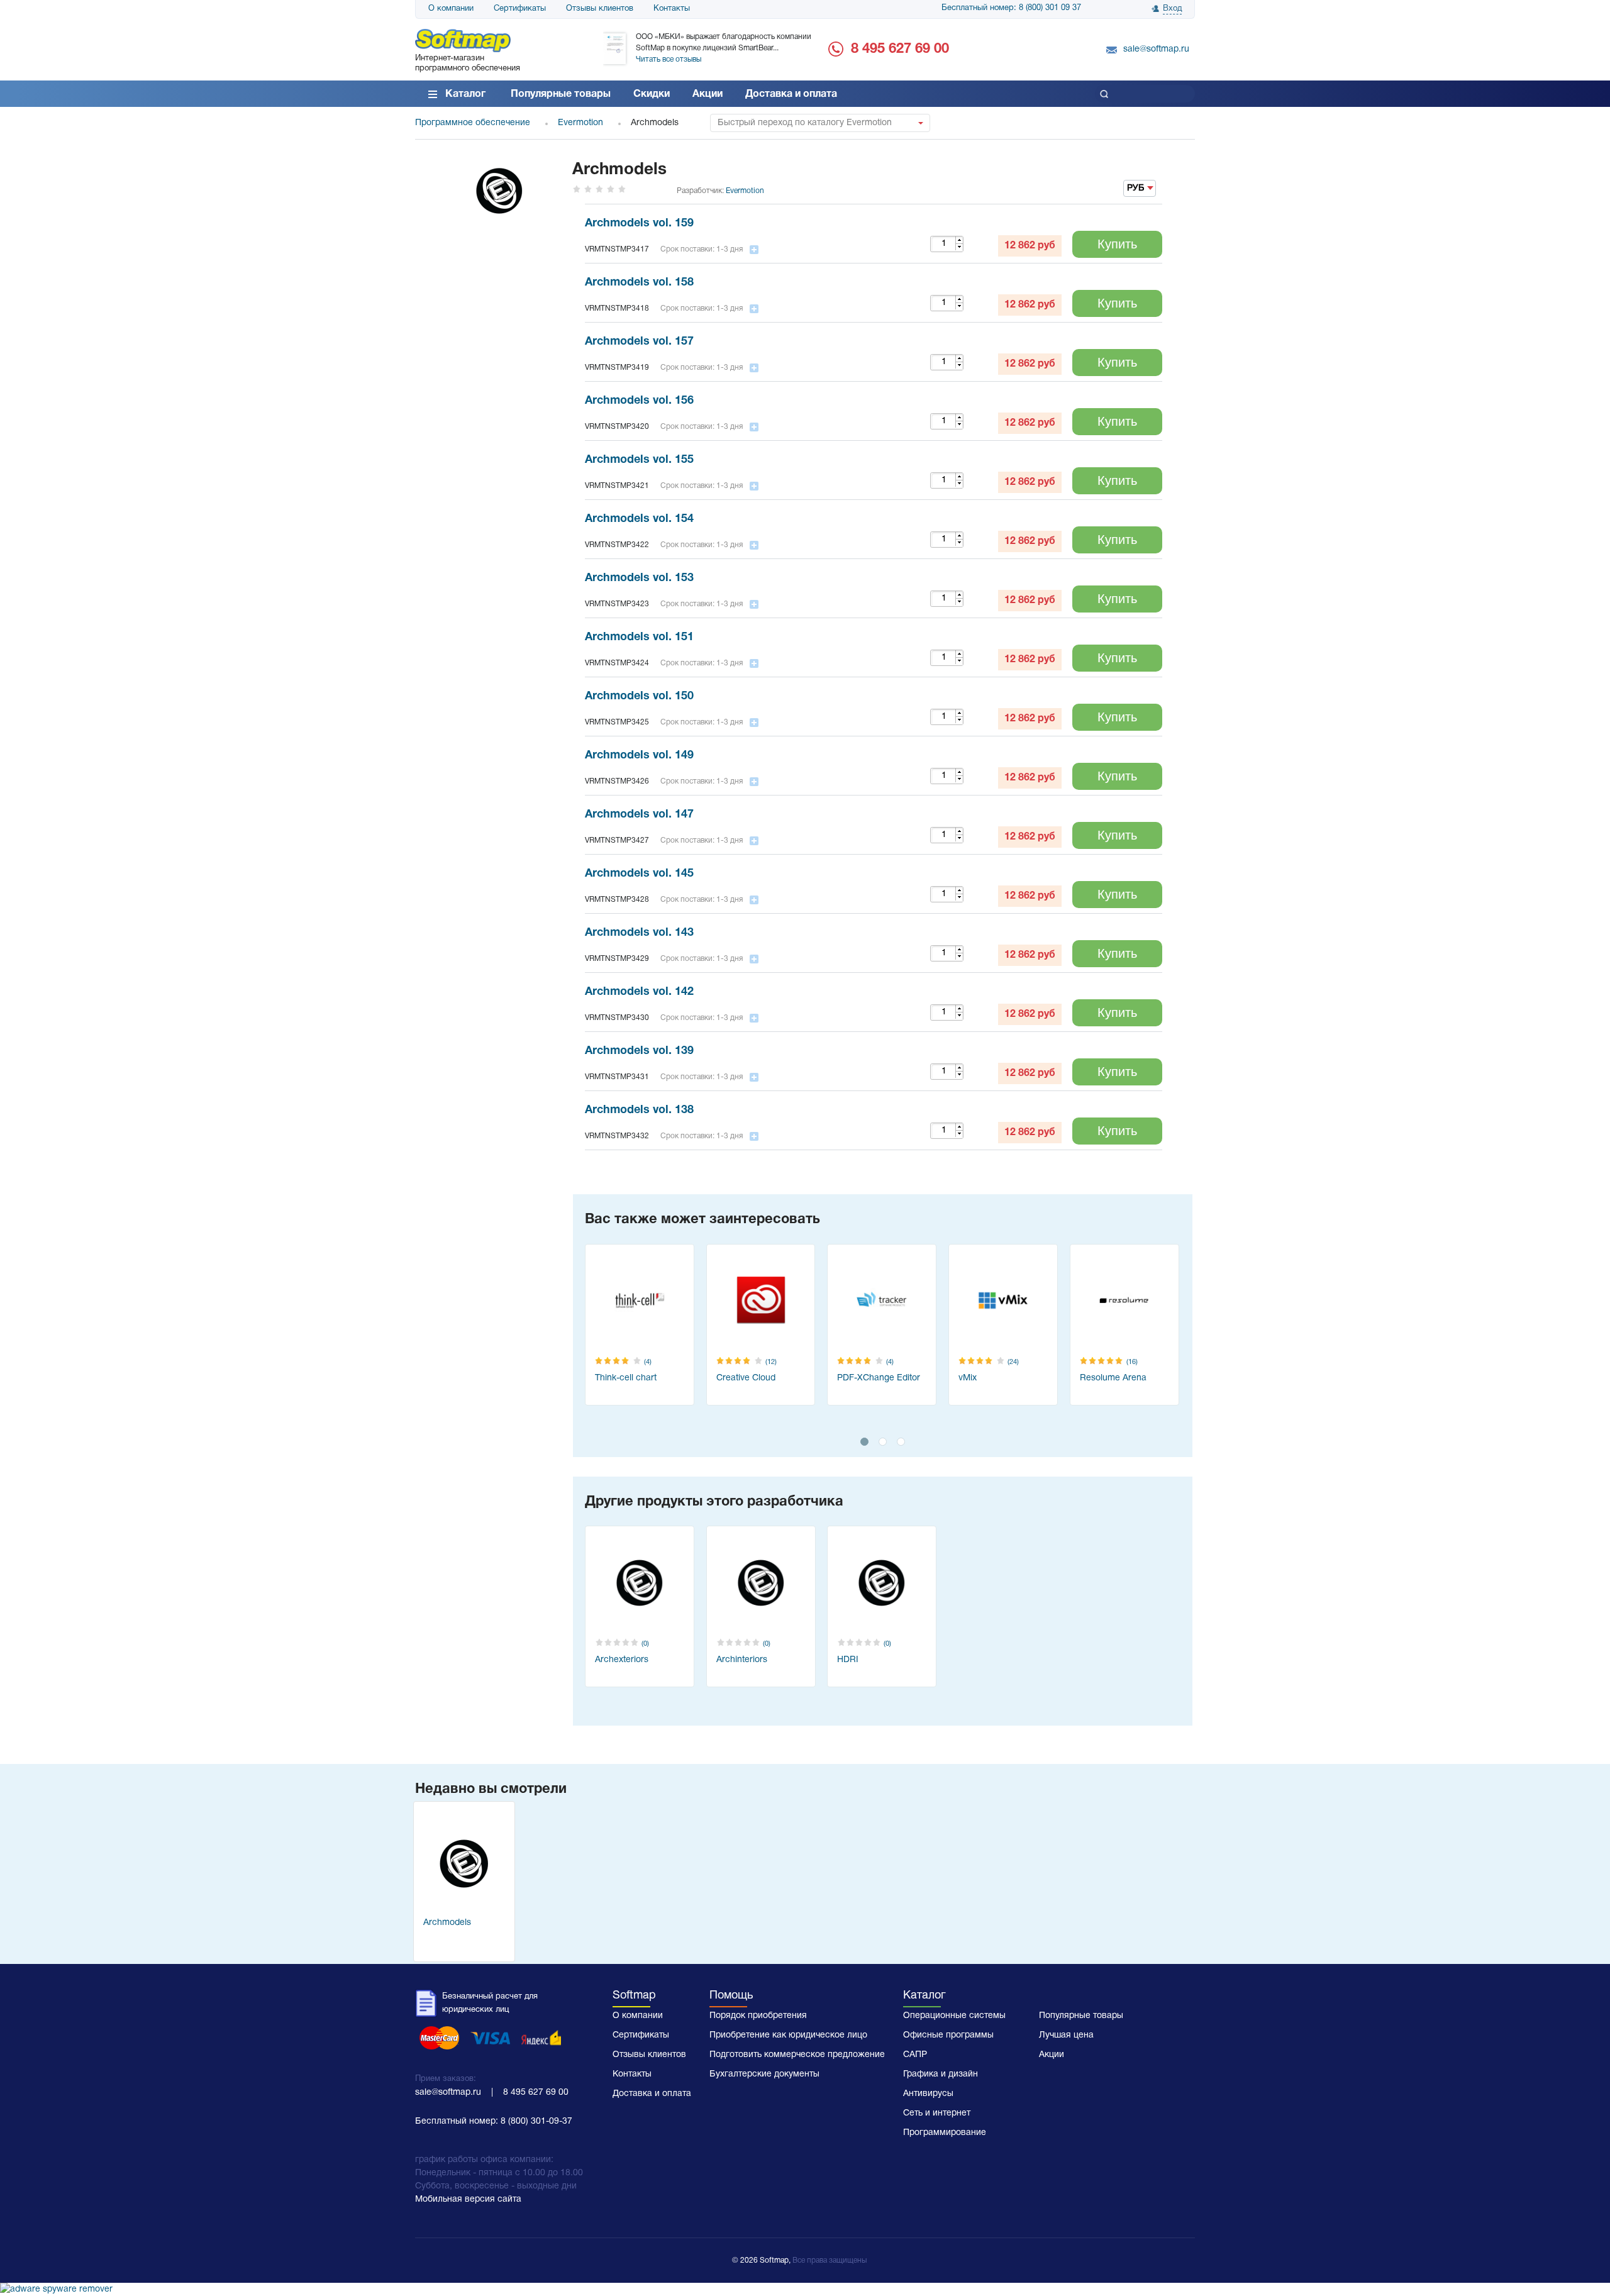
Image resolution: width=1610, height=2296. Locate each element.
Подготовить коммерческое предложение (797, 2055)
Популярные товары (561, 94)
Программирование (945, 2133)
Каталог (465, 94)
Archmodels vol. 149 (639, 756)
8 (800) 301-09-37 (536, 2121)
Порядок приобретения (758, 2016)
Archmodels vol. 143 (639, 933)
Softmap (634, 1996)
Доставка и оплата (791, 94)
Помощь (731, 1996)
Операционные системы (954, 2016)
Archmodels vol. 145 (639, 874)
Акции (708, 94)
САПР (915, 2055)
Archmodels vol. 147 (639, 815)
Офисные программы (948, 2035)
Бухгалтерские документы (764, 2074)
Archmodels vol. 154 (639, 519)
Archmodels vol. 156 (639, 401)
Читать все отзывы (669, 59)
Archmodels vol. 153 (639, 578)
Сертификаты (520, 9)
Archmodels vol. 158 (639, 283)
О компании (451, 9)
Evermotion (745, 191)
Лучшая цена (1066, 2035)
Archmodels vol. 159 (639, 224)
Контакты (672, 9)
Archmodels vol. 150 (639, 696)
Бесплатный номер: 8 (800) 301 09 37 (1011, 8)
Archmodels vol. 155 (639, 460)
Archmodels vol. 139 (639, 1051)
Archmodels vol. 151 (639, 637)
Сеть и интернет (937, 2113)
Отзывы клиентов (600, 9)
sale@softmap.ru (1156, 49)
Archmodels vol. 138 (639, 1110)
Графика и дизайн (941, 2074)
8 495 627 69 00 (900, 49)
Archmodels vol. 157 (639, 342)
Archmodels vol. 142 (639, 992)
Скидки (652, 94)
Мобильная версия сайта (468, 2199)
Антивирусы (928, 2094)
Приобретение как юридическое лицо (788, 2035)
